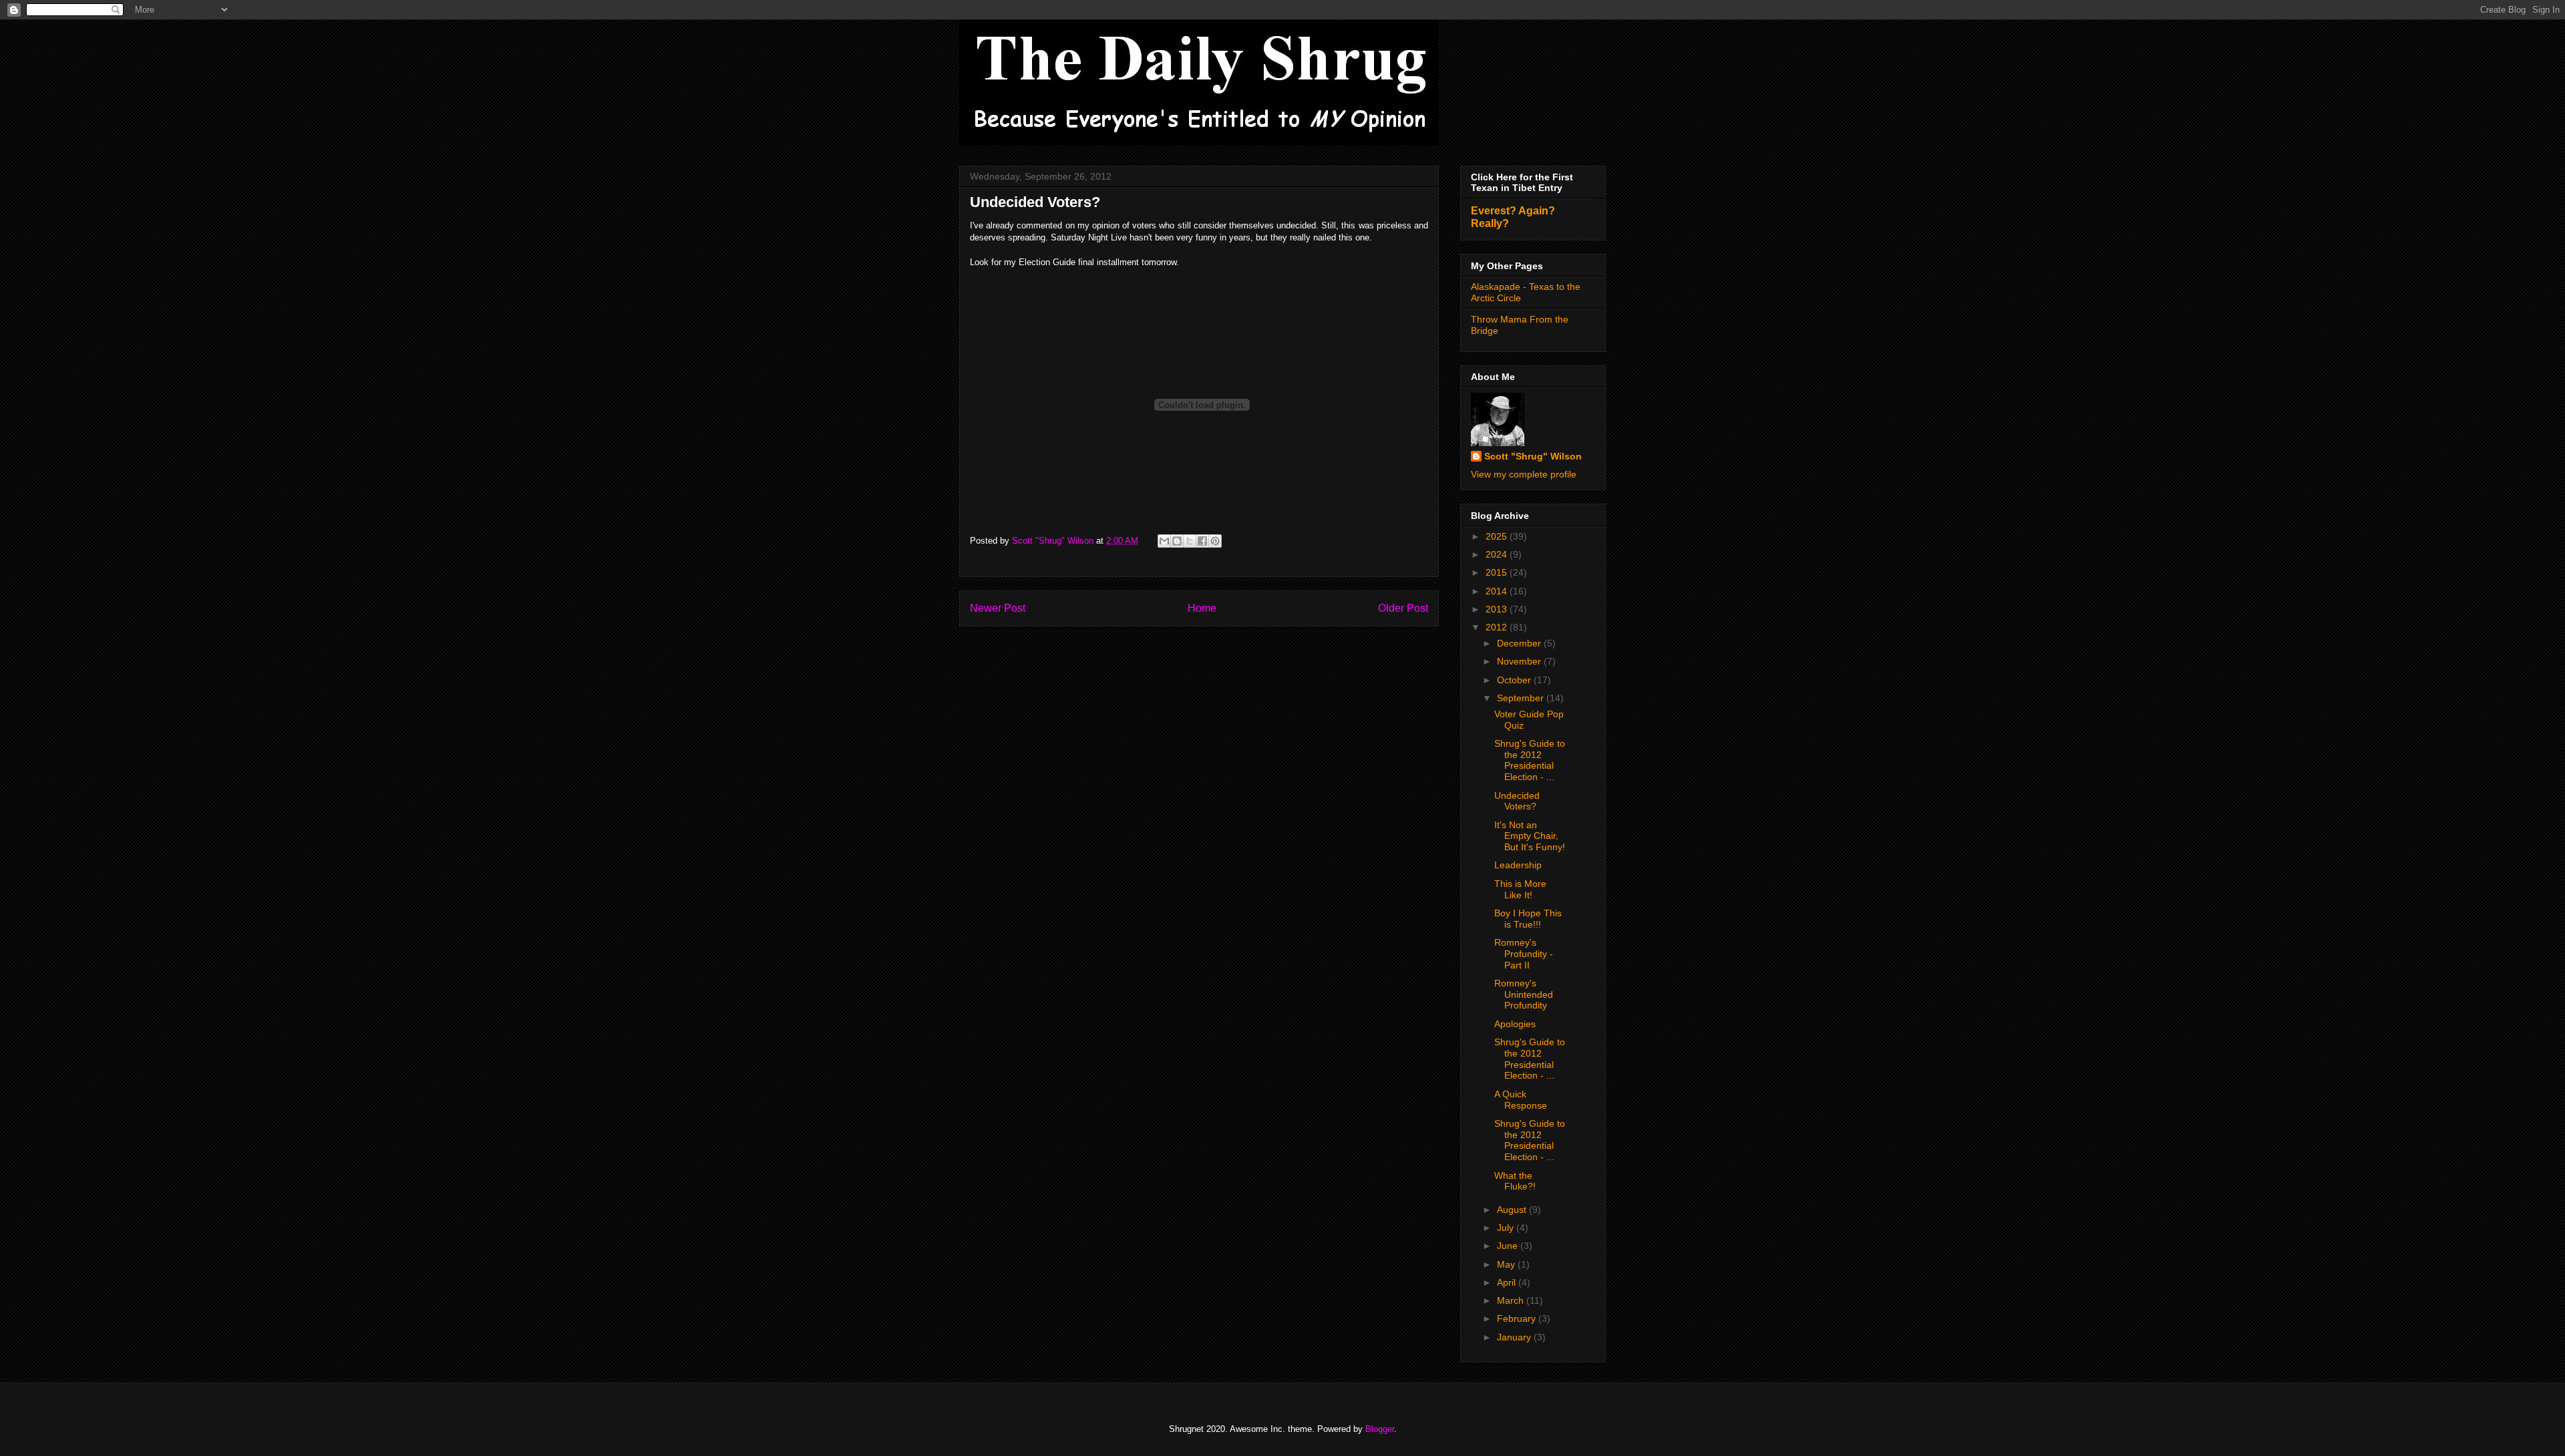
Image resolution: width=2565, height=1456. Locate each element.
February (1518, 1318)
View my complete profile (1524, 474)
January (1515, 1337)
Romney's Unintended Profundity (1524, 994)
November (1520, 661)
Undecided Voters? (1517, 801)
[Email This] (1164, 541)
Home (1202, 608)
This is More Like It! (1520, 889)
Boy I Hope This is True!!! (1528, 919)
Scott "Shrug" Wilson (1533, 456)
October (1515, 680)
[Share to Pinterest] (1215, 541)
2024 (1498, 554)
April (1508, 1282)
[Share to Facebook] (1202, 541)
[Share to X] (1190, 541)
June (1509, 1246)
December (1520, 643)
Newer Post (998, 608)
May (1507, 1264)
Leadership (1518, 865)
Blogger (1380, 1429)
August (1513, 1210)
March (1512, 1300)
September (1522, 698)
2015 (1498, 572)
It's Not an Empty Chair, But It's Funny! (1530, 836)
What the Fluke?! (1515, 1181)
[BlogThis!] (1177, 541)
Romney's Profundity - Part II (1524, 954)
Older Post (1403, 608)
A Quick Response (1521, 1100)
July (1507, 1228)
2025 (1498, 536)
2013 (1498, 609)
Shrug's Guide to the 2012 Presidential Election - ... (1530, 760)
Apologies (1515, 1024)
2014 (1498, 591)
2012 (1498, 627)
